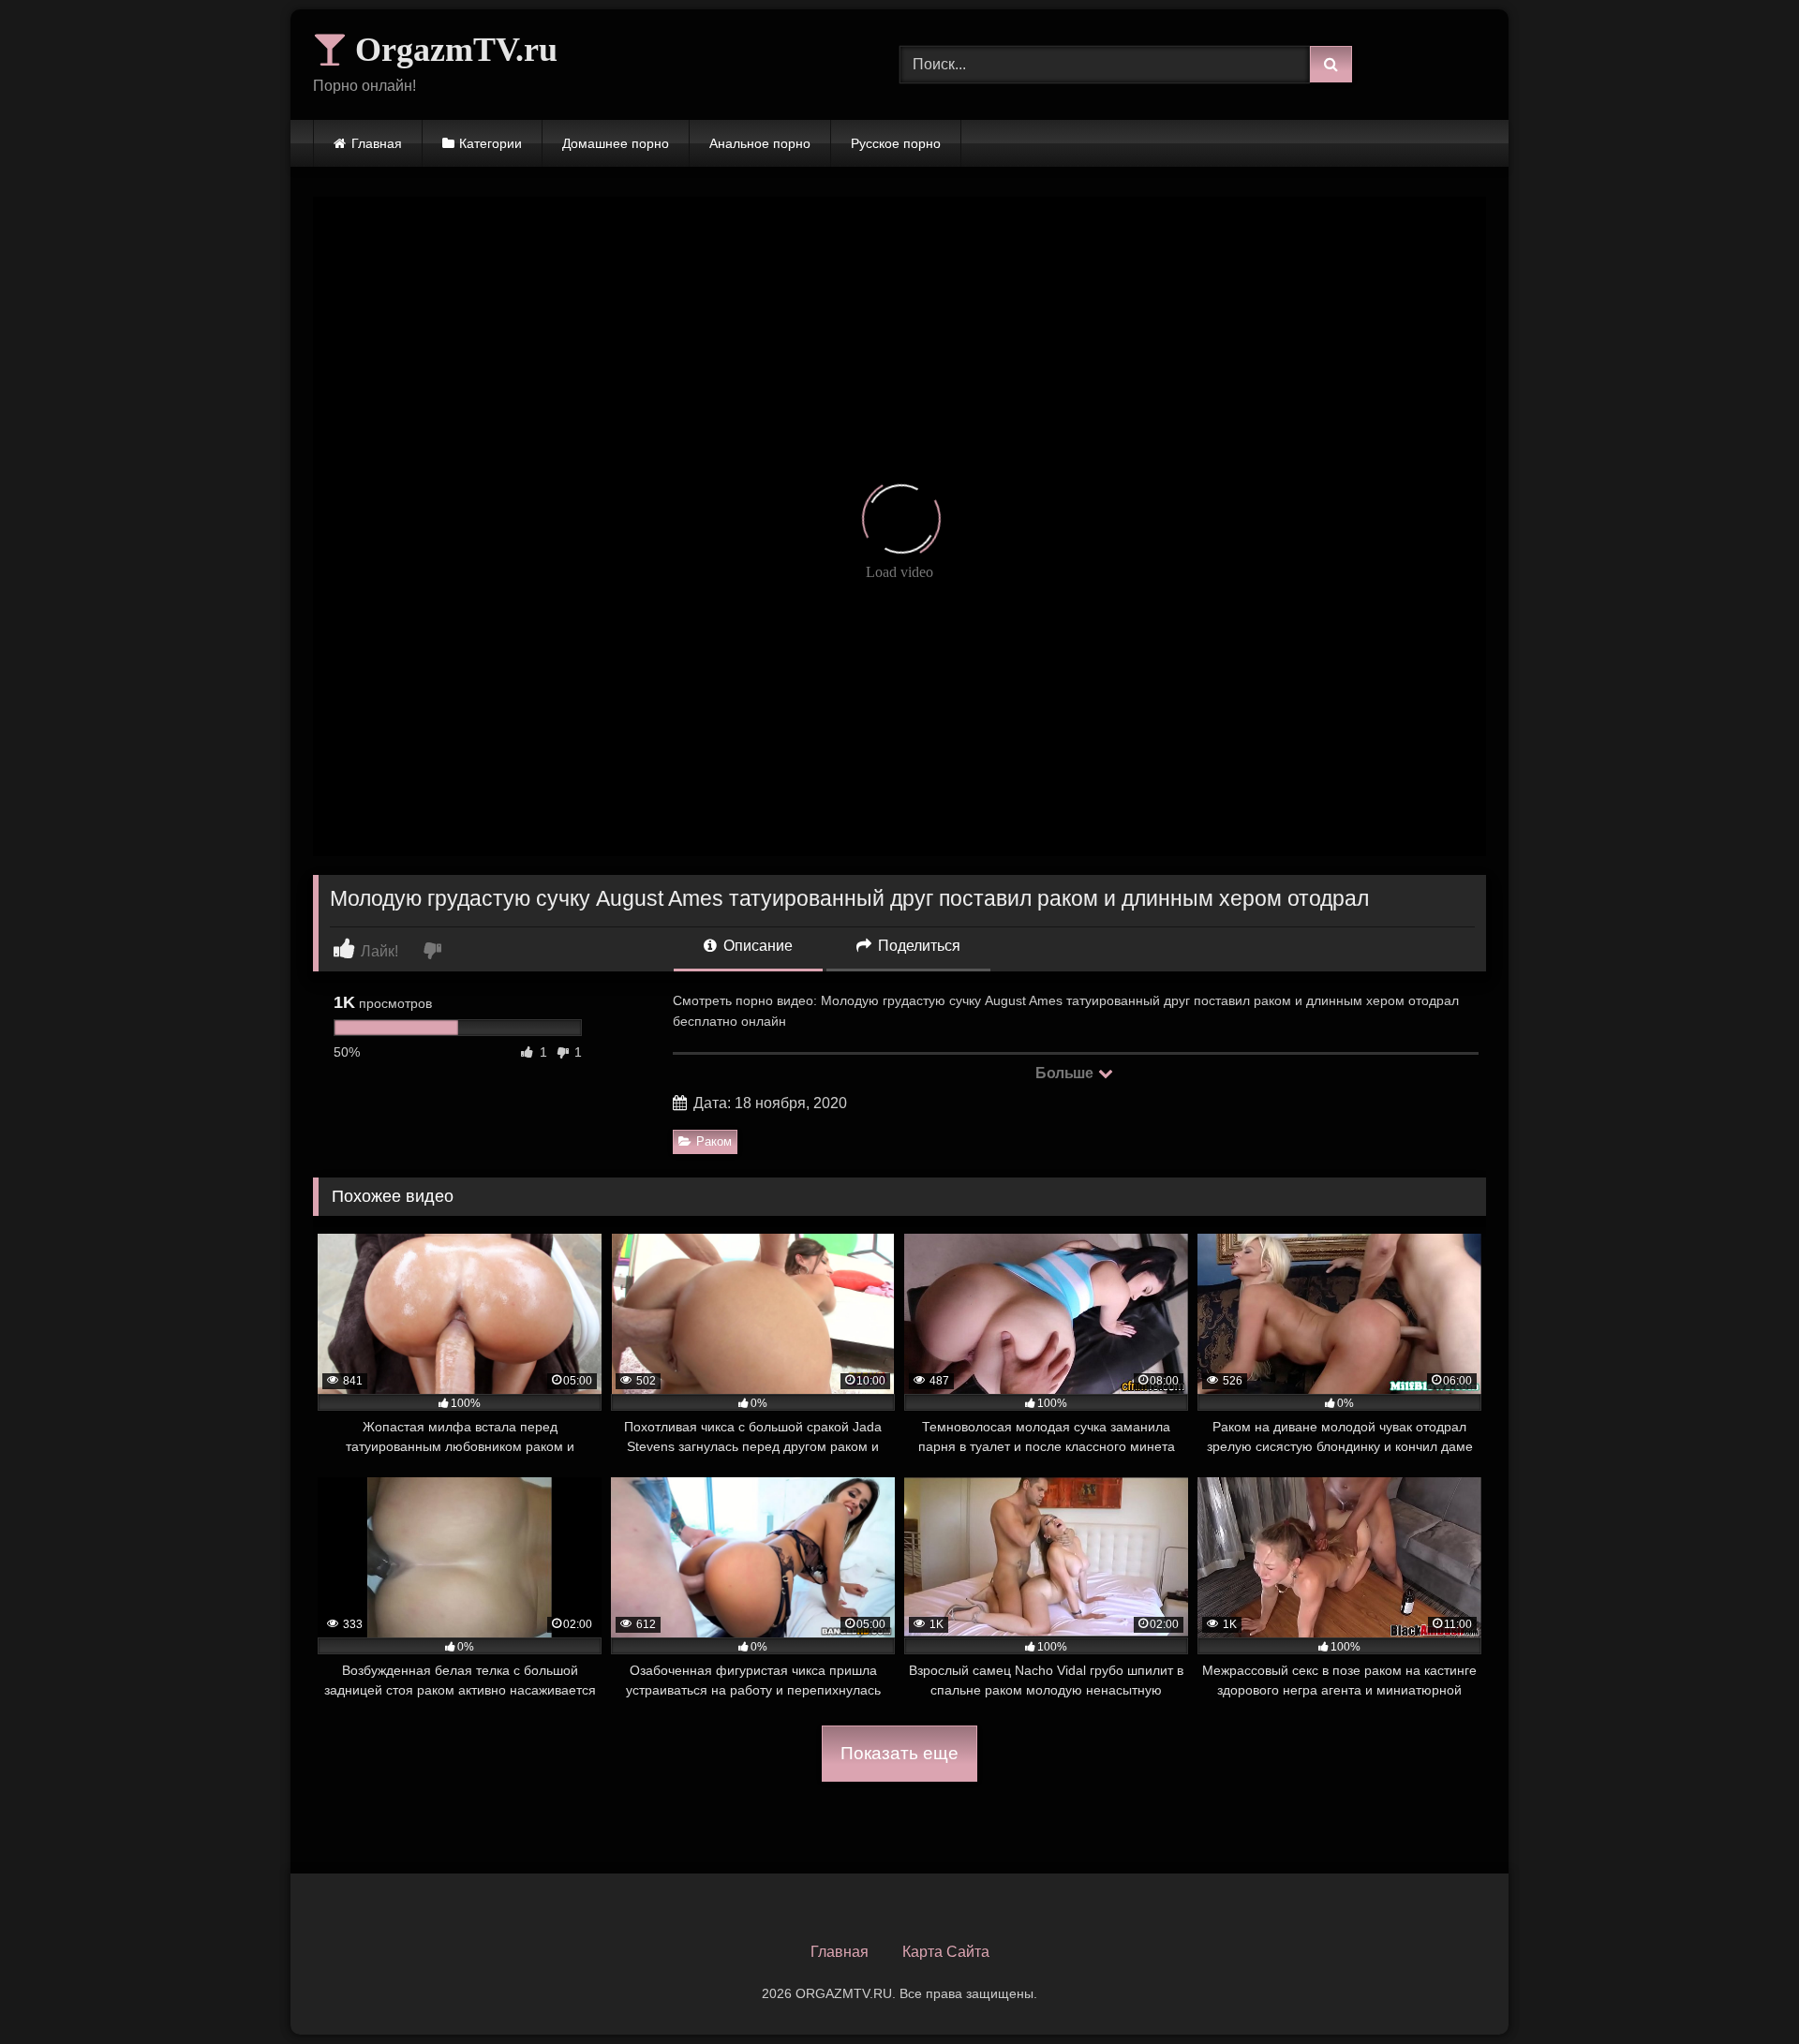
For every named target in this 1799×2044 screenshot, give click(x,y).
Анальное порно (760, 143)
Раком (714, 1141)
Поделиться (917, 946)
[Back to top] (1741, 1988)
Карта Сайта (946, 1952)
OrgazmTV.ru (452, 50)
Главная (377, 143)
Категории (491, 143)
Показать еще (899, 1753)
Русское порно (896, 143)
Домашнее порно (616, 143)
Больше (1066, 1073)
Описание (756, 946)
